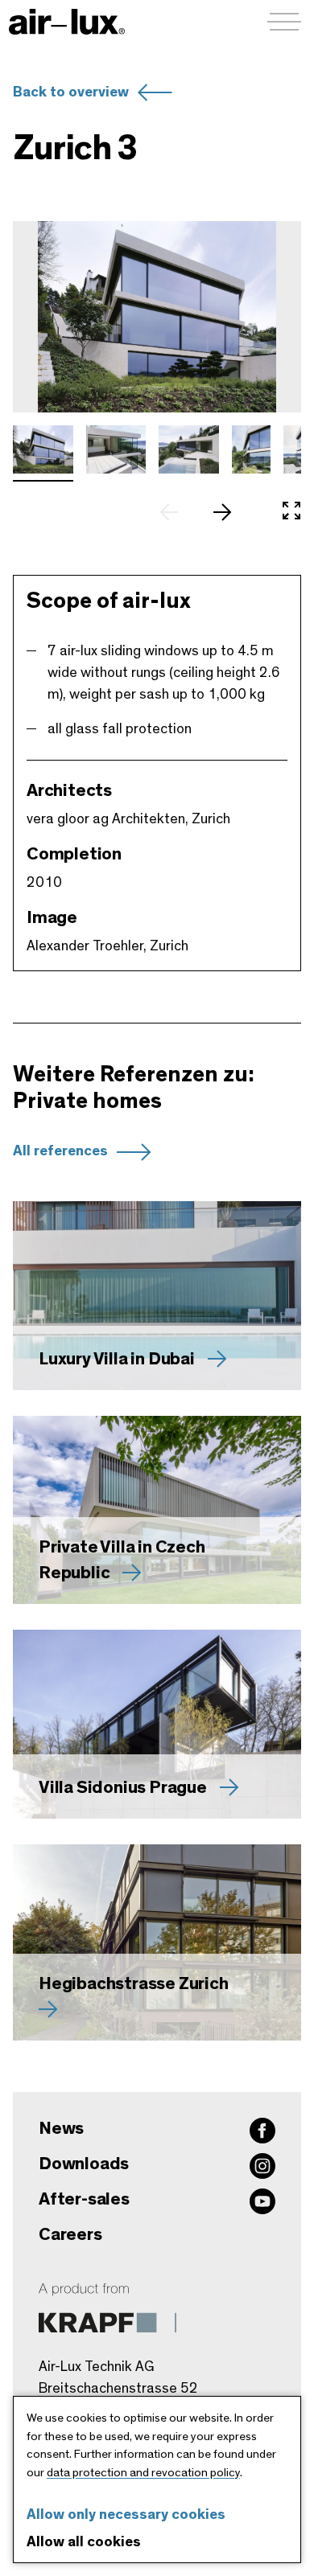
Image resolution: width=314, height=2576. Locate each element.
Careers (70, 2234)
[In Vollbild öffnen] (291, 512)
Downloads (84, 2164)
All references (60, 1151)
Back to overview (71, 92)
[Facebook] (262, 2131)
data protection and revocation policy (143, 2473)
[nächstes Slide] (230, 512)
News (61, 2128)
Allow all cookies (84, 2542)
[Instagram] (262, 2166)
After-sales (84, 2199)
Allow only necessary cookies (126, 2515)
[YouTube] (262, 2201)
